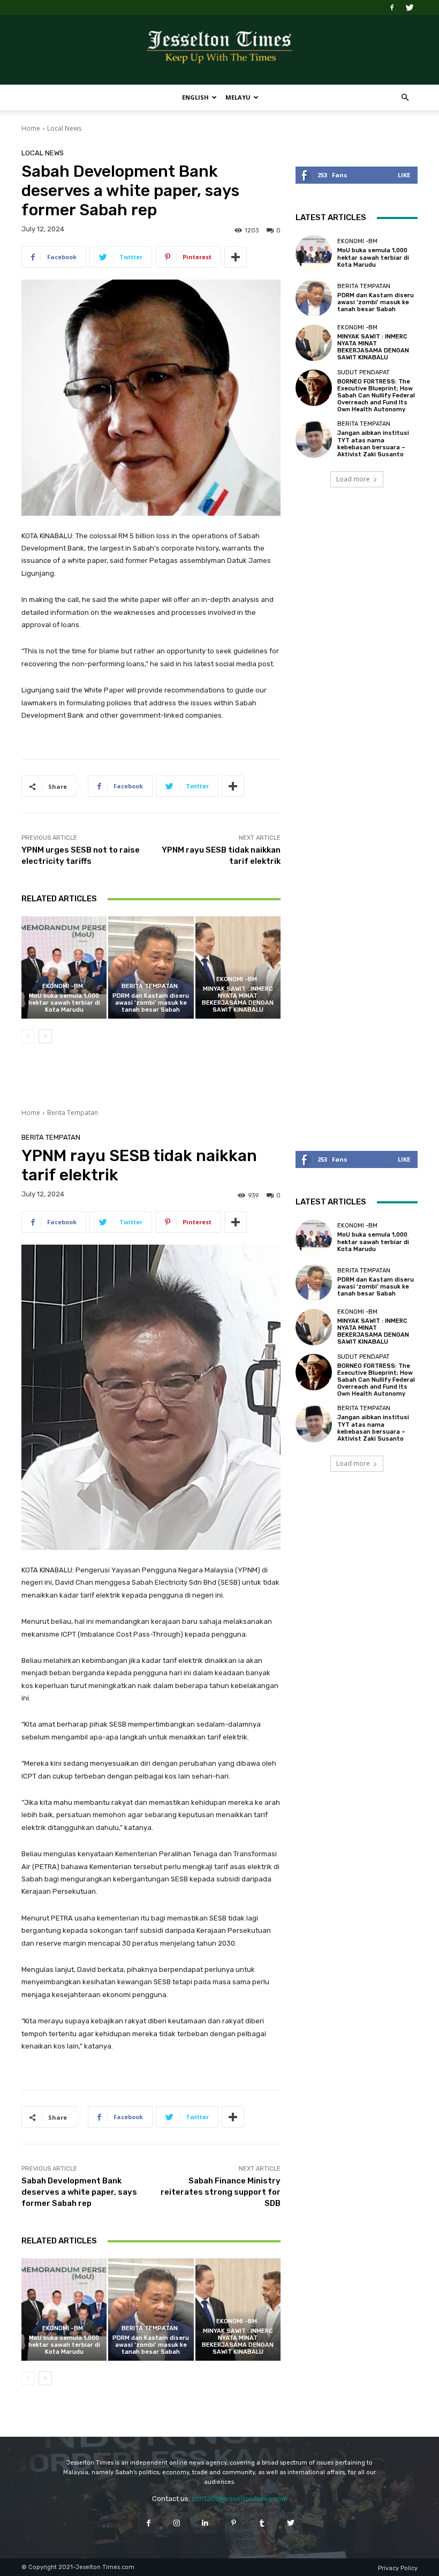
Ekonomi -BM (63, 986)
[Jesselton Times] (219, 50)
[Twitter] (410, 7)
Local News (64, 128)
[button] (405, 98)
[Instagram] (177, 2523)
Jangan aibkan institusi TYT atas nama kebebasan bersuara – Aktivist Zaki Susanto (373, 444)
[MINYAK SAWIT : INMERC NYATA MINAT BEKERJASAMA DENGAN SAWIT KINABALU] (238, 967)
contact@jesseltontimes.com (240, 2499)
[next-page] (45, 1036)
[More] (236, 257)
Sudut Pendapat (364, 372)
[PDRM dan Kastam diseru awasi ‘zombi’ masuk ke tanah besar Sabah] (151, 967)
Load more (353, 479)
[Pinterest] (234, 2523)
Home (31, 128)
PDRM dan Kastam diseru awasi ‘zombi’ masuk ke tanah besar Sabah (151, 1003)
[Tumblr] (262, 2523)
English (195, 97)
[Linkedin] (205, 2523)
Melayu (238, 97)
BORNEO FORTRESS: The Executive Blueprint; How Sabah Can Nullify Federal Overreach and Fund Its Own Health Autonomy (376, 396)
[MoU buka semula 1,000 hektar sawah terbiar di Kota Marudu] (64, 967)
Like (404, 175)
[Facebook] (392, 7)
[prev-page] (28, 1036)
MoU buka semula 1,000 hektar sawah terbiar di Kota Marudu (64, 1003)
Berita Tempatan (150, 986)
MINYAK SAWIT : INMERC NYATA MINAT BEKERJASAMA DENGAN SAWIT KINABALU (238, 1000)
